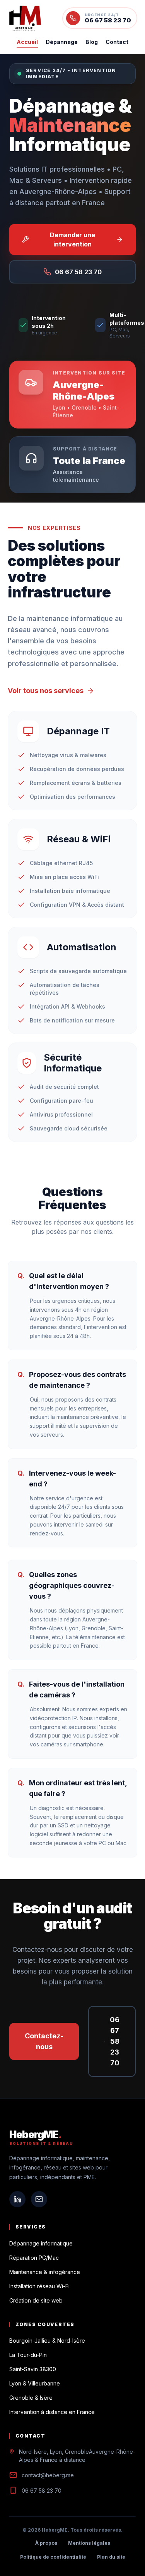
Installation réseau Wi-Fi (39, 2286)
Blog (92, 42)
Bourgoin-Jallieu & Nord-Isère (47, 2341)
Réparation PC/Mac (34, 2258)
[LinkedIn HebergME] (17, 2199)
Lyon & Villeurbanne (35, 2383)
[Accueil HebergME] (25, 18)
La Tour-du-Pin (28, 2355)
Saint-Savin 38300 (33, 2369)
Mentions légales (89, 2543)
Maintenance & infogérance (45, 2272)
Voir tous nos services (46, 691)
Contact (117, 42)
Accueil (27, 42)
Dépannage (62, 42)
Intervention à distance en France (52, 2412)
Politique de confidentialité (53, 2557)
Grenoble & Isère (31, 2398)
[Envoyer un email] (39, 2199)
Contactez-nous (44, 2041)
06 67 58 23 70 (115, 2041)
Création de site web (36, 2300)
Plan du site (111, 2557)
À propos (46, 2543)
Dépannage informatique (41, 2243)
